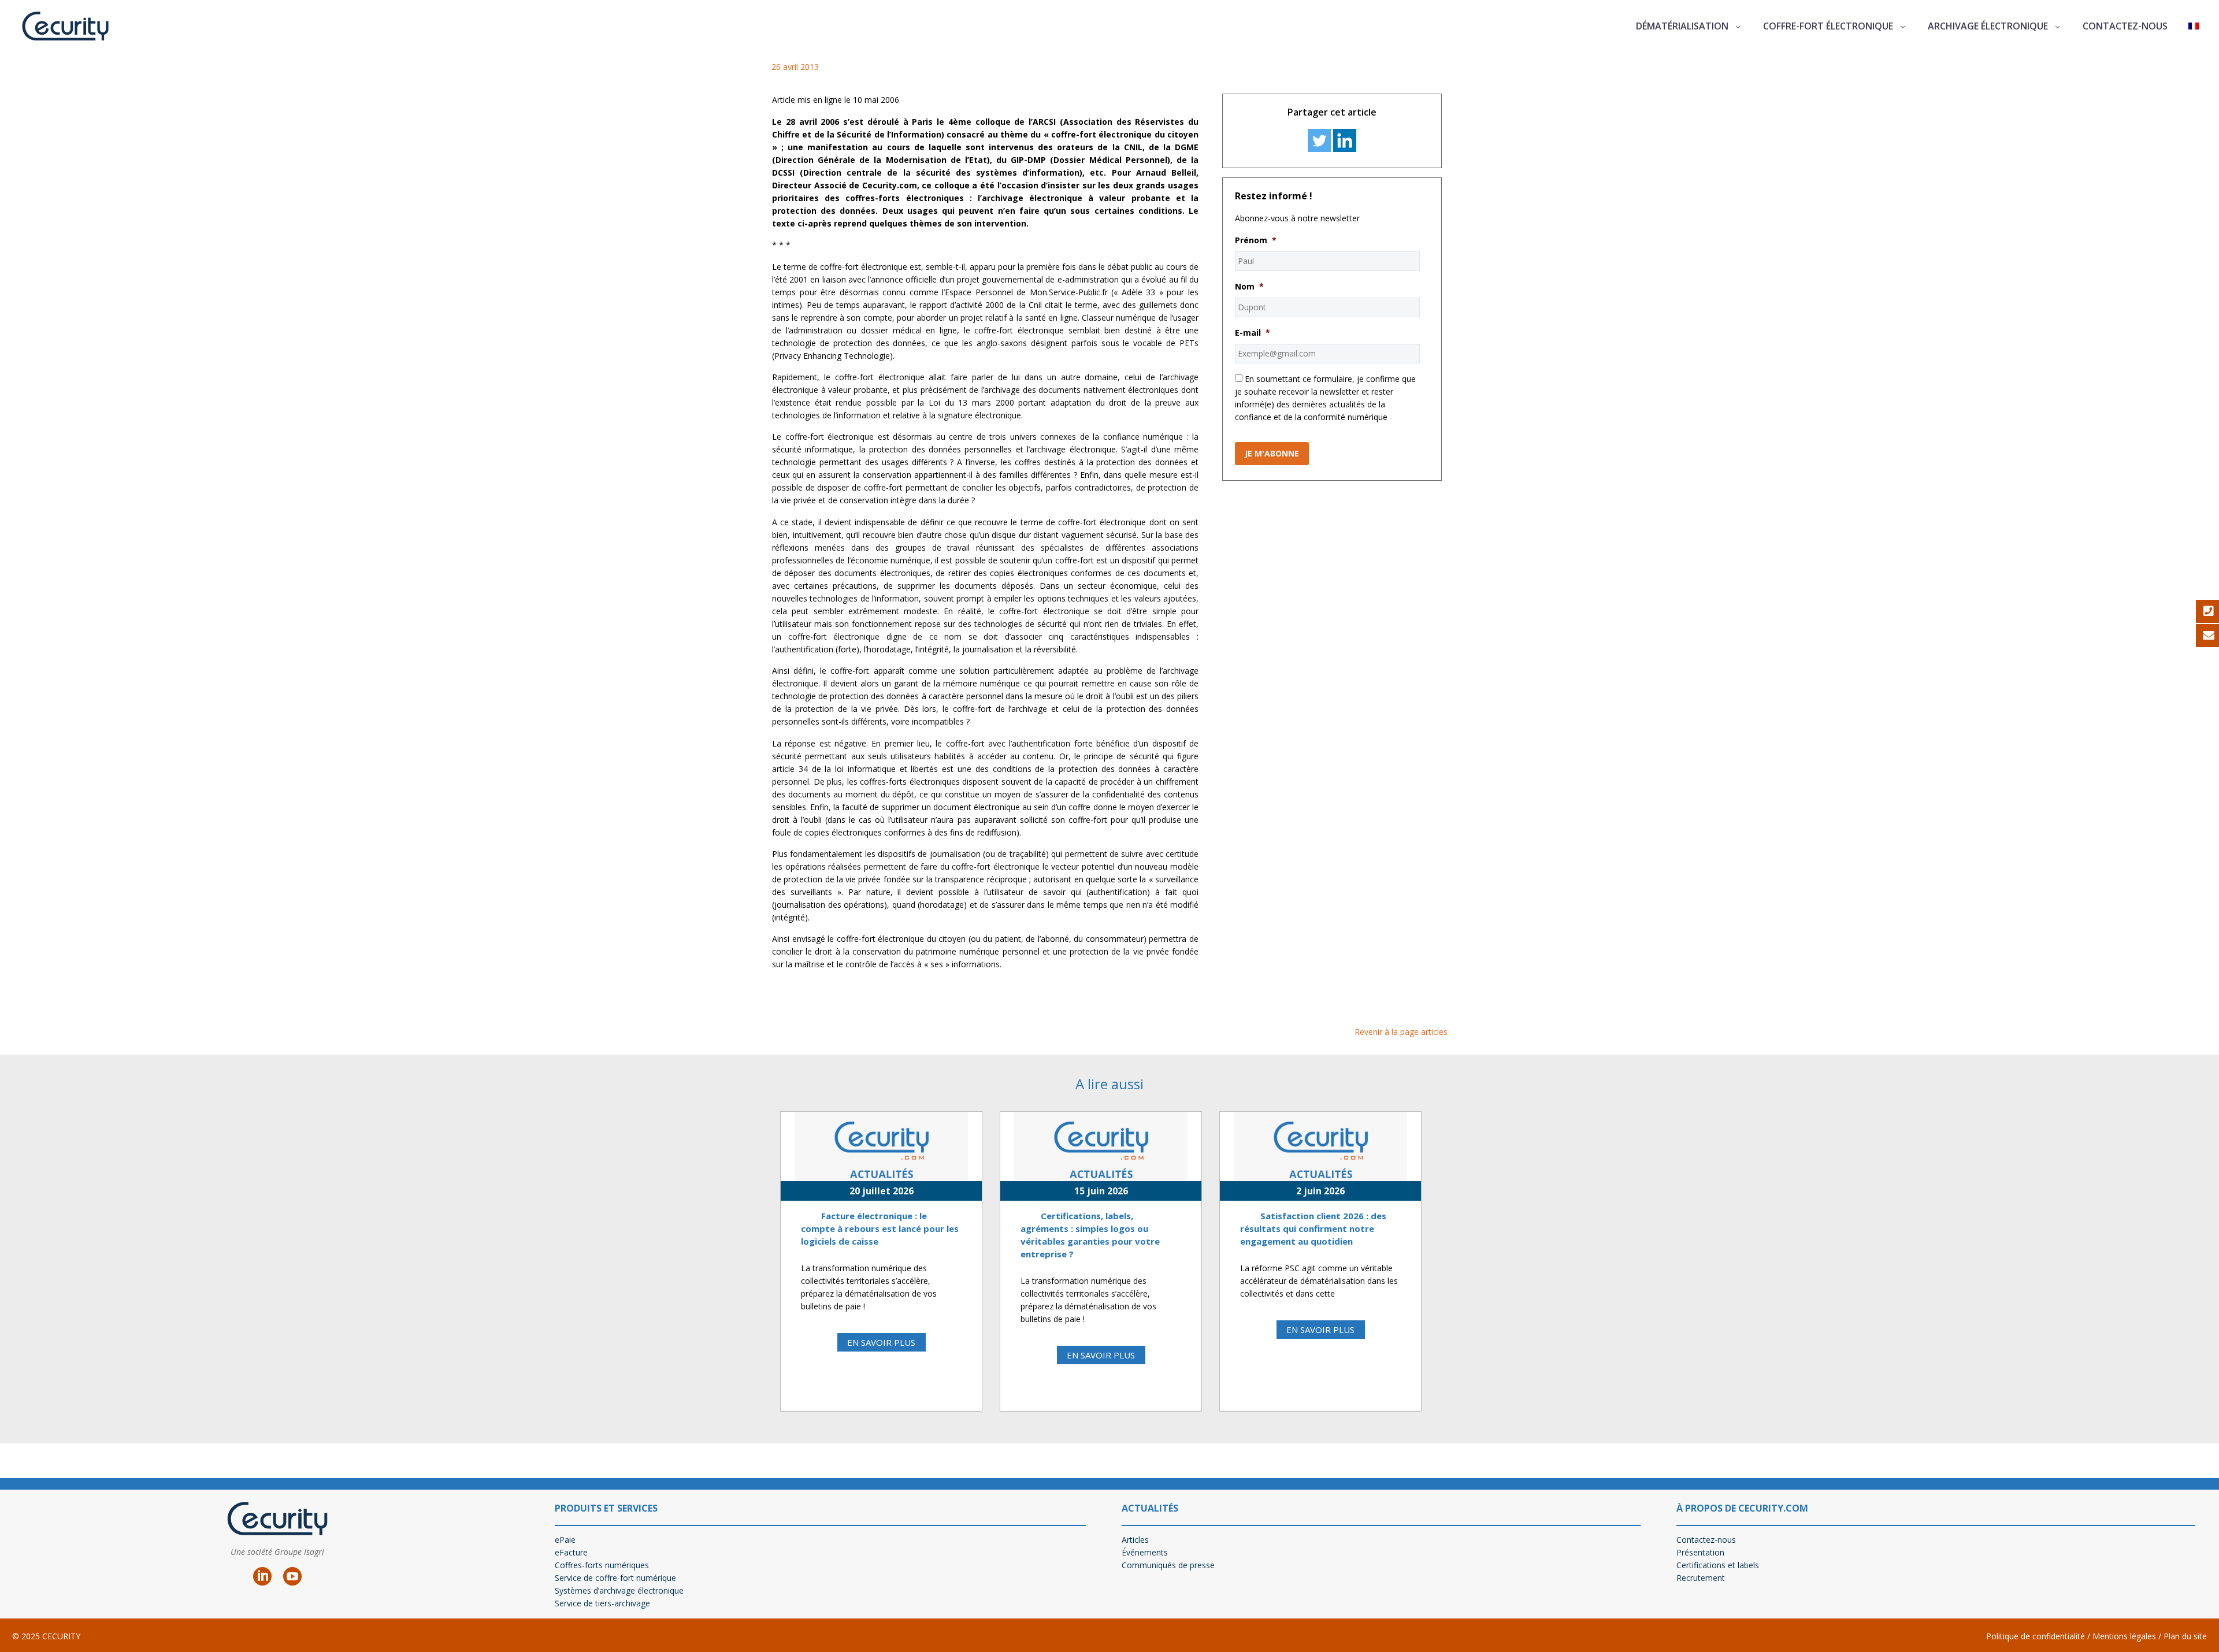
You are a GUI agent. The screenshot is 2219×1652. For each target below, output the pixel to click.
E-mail (1253, 333)
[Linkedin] (1345, 140)
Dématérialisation (1682, 26)
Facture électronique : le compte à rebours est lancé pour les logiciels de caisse (880, 1228)
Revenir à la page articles (1401, 1032)
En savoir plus (881, 1342)
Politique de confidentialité (2036, 1636)
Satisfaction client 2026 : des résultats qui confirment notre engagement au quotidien (1313, 1228)
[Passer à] (2194, 26)
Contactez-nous (2125, 26)
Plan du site (2185, 1636)
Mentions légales (2123, 1636)
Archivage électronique (1988, 26)
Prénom (1256, 240)
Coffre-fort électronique (1828, 26)
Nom (1249, 287)
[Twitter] (1319, 140)
